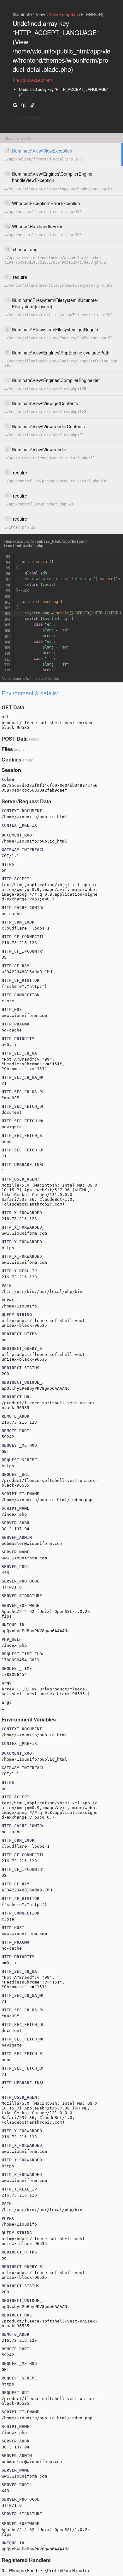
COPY (20, 119)
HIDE (37, 119)
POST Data (15, 739)
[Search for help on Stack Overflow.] (32, 105)
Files (7, 749)
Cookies (12, 759)
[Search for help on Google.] (15, 105)
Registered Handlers (26, 2560)
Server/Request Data (26, 801)
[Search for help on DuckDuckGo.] (24, 105)
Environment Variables (29, 1719)
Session (11, 770)
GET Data (13, 707)
